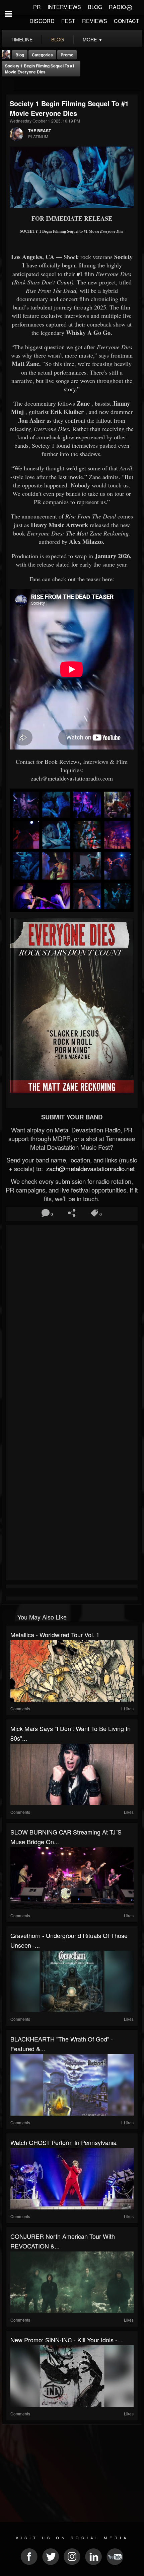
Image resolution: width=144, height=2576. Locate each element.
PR (37, 7)
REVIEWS (95, 21)
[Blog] (8, 85)
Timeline (22, 39)
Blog (20, 55)
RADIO (117, 7)
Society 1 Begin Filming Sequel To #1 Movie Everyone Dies (40, 69)
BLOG (95, 7)
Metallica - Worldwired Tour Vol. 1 (55, 1635)
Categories (42, 55)
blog (58, 39)
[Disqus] (72, 1316)
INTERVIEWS (64, 7)
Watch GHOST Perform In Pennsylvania (63, 2142)
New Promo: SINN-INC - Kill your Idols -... (66, 2340)
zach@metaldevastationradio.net (90, 1168)
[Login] (129, 7)
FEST (68, 21)
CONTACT (127, 21)
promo (67, 55)
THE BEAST (40, 131)
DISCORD (42, 21)
